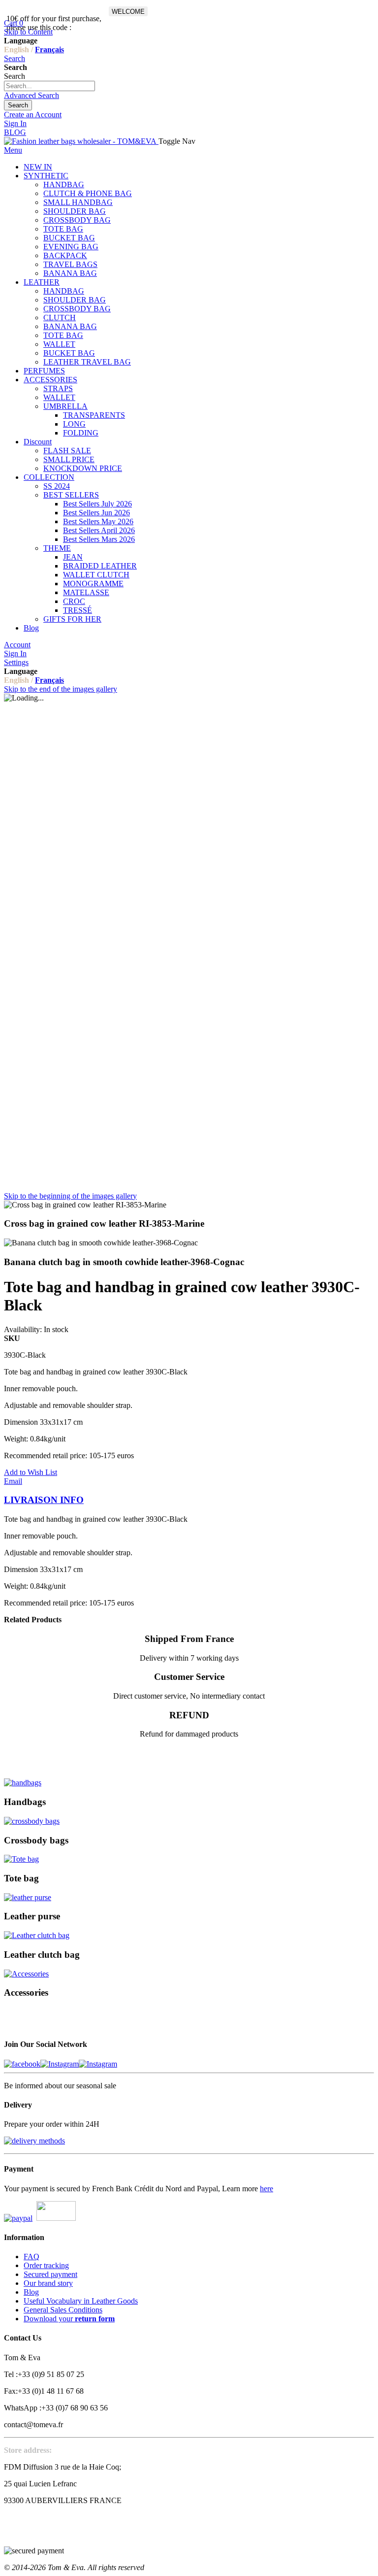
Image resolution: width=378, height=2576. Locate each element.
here (267, 2189)
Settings (16, 662)
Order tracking (46, 2265)
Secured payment (50, 2274)
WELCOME (128, 12)
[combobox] (49, 86)
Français (49, 50)
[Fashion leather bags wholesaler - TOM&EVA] (81, 141)
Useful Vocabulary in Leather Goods (81, 2301)
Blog (31, 2292)
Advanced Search (31, 95)
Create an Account (33, 115)
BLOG (15, 132)
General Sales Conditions (63, 2310)
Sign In (15, 123)
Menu (13, 150)
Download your (69, 2319)
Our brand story (48, 2283)
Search (15, 58)
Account (17, 645)
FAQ (31, 2257)
